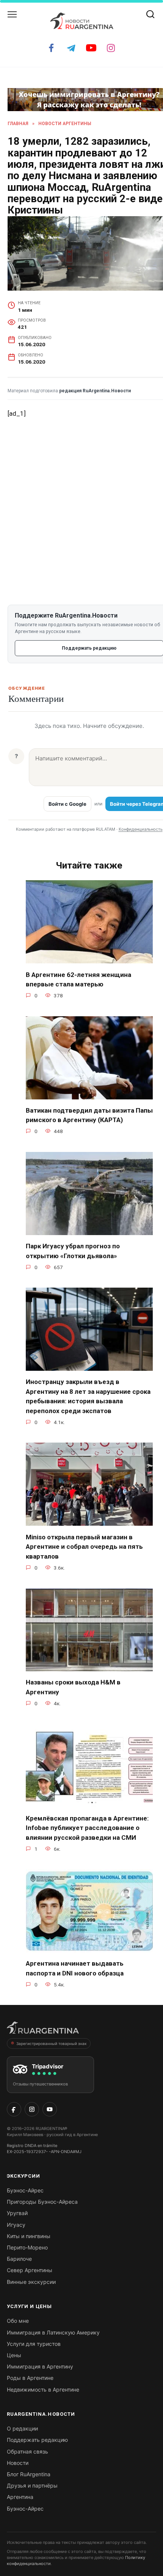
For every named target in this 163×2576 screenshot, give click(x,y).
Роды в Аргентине (30, 2378)
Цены (14, 2355)
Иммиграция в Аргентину (40, 2366)
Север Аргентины (30, 2270)
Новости (18, 2463)
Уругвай (17, 2213)
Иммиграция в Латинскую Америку (53, 2332)
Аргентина (20, 2497)
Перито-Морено (27, 2247)
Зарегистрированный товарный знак (51, 2043)
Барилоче (19, 2259)
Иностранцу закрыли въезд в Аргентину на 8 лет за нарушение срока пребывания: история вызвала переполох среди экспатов (88, 1396)
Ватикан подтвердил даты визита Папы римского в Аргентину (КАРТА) (89, 1115)
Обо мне (18, 2321)
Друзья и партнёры (32, 2485)
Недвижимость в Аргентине (43, 2389)
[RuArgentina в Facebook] (14, 2109)
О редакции (22, 2428)
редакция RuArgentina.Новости (95, 391)
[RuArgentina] (43, 2030)
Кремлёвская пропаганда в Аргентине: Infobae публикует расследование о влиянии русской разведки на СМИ (87, 1828)
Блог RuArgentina (29, 2474)
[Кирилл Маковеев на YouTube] (50, 2109)
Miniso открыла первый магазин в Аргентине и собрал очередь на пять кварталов (84, 1546)
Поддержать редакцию (37, 2440)
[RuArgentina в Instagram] (32, 2109)
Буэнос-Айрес (25, 2190)
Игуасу (16, 2225)
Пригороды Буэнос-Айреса (42, 2202)
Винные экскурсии (31, 2282)
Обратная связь (27, 2451)
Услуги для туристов (34, 2344)
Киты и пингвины (29, 2236)
